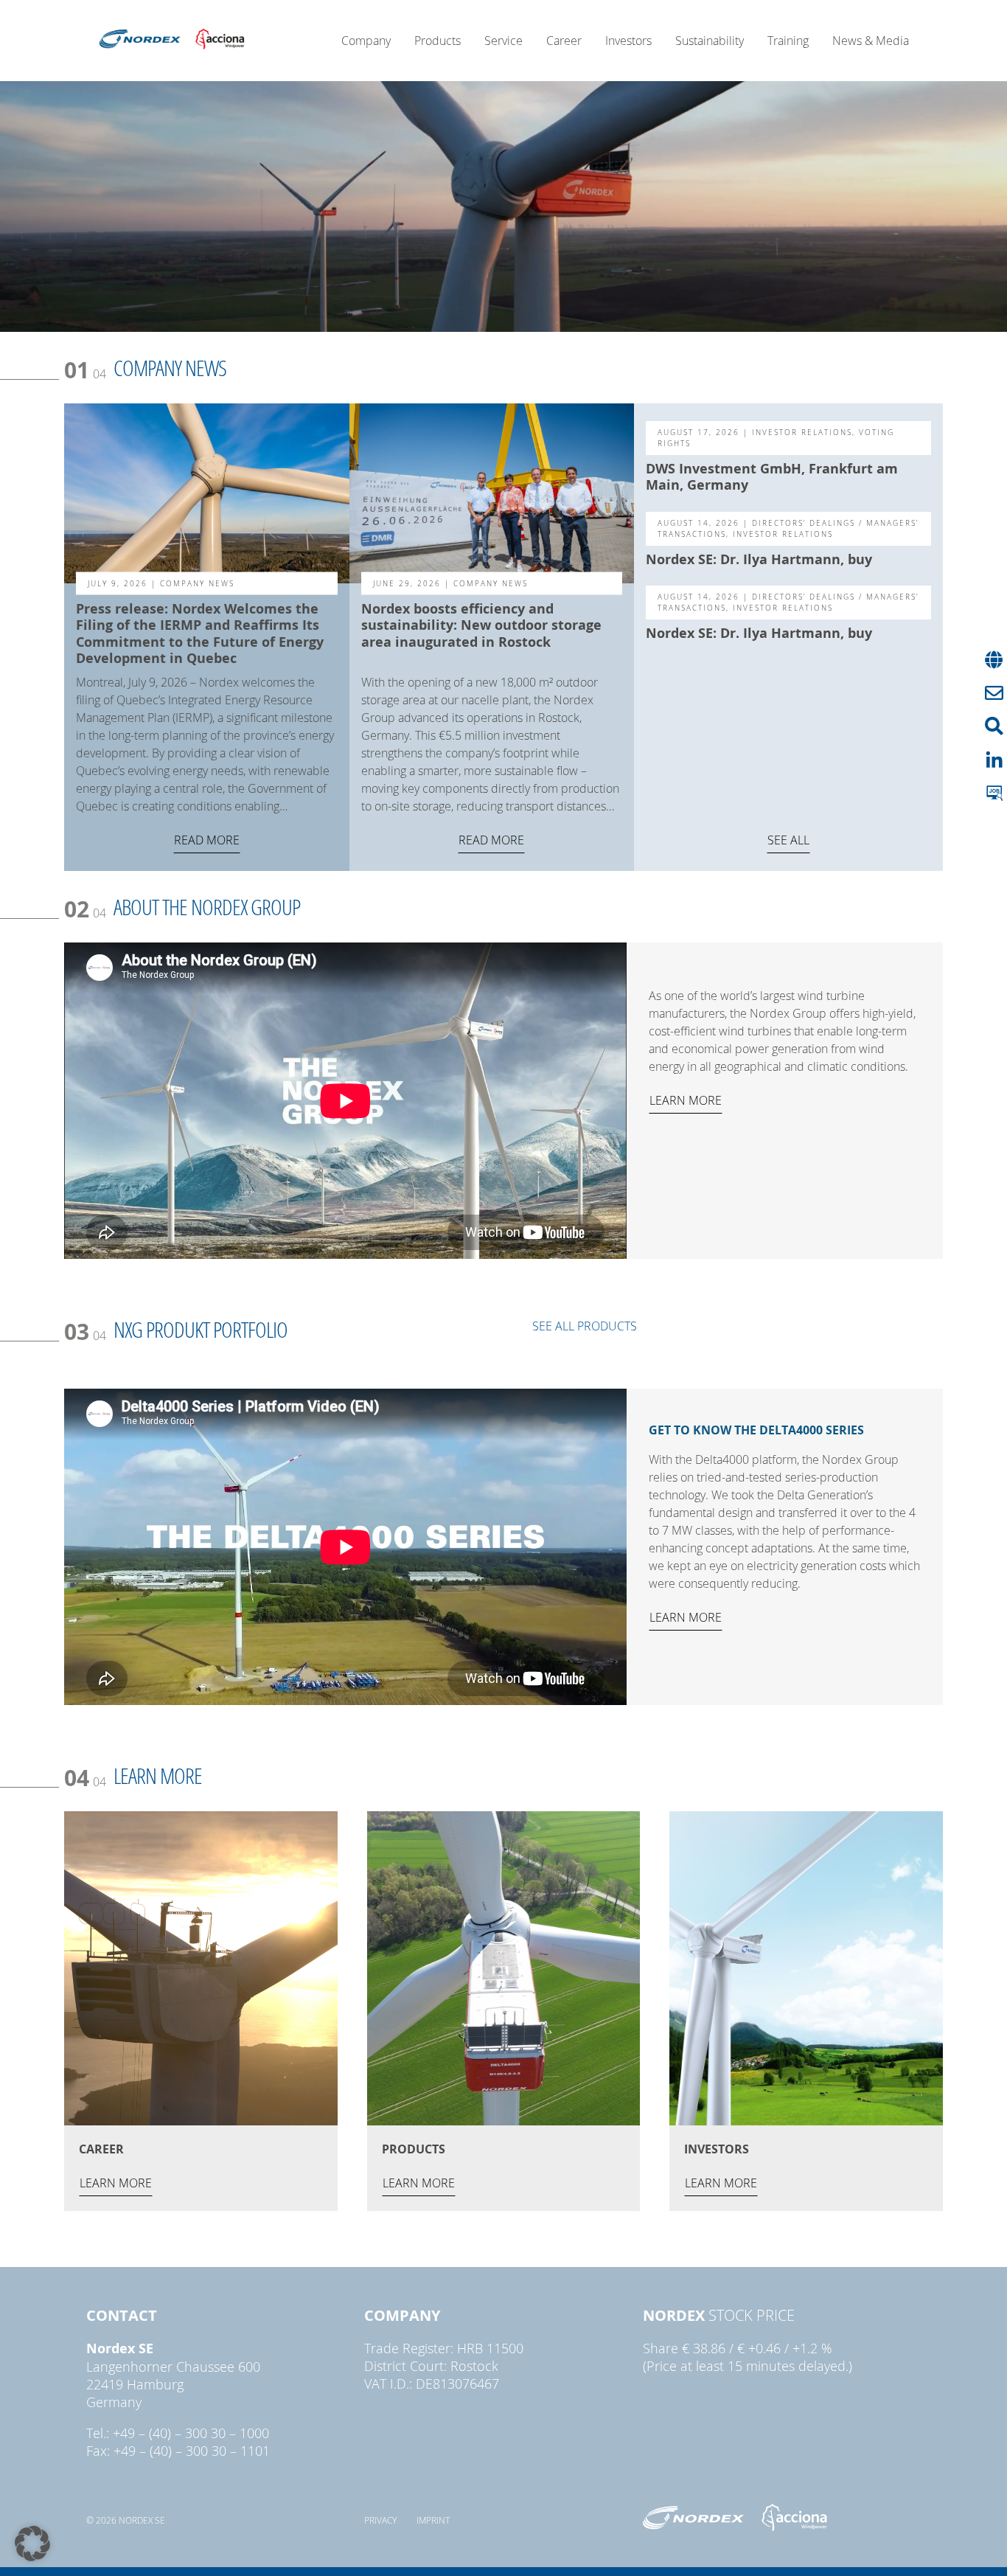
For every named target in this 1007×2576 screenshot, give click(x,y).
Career (564, 41)
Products (438, 41)
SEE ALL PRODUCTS (585, 1326)
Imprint (433, 2520)
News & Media (871, 41)
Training (788, 41)
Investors (628, 41)
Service (503, 41)
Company (366, 41)
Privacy (380, 2520)
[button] (32, 2544)
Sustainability (710, 41)
